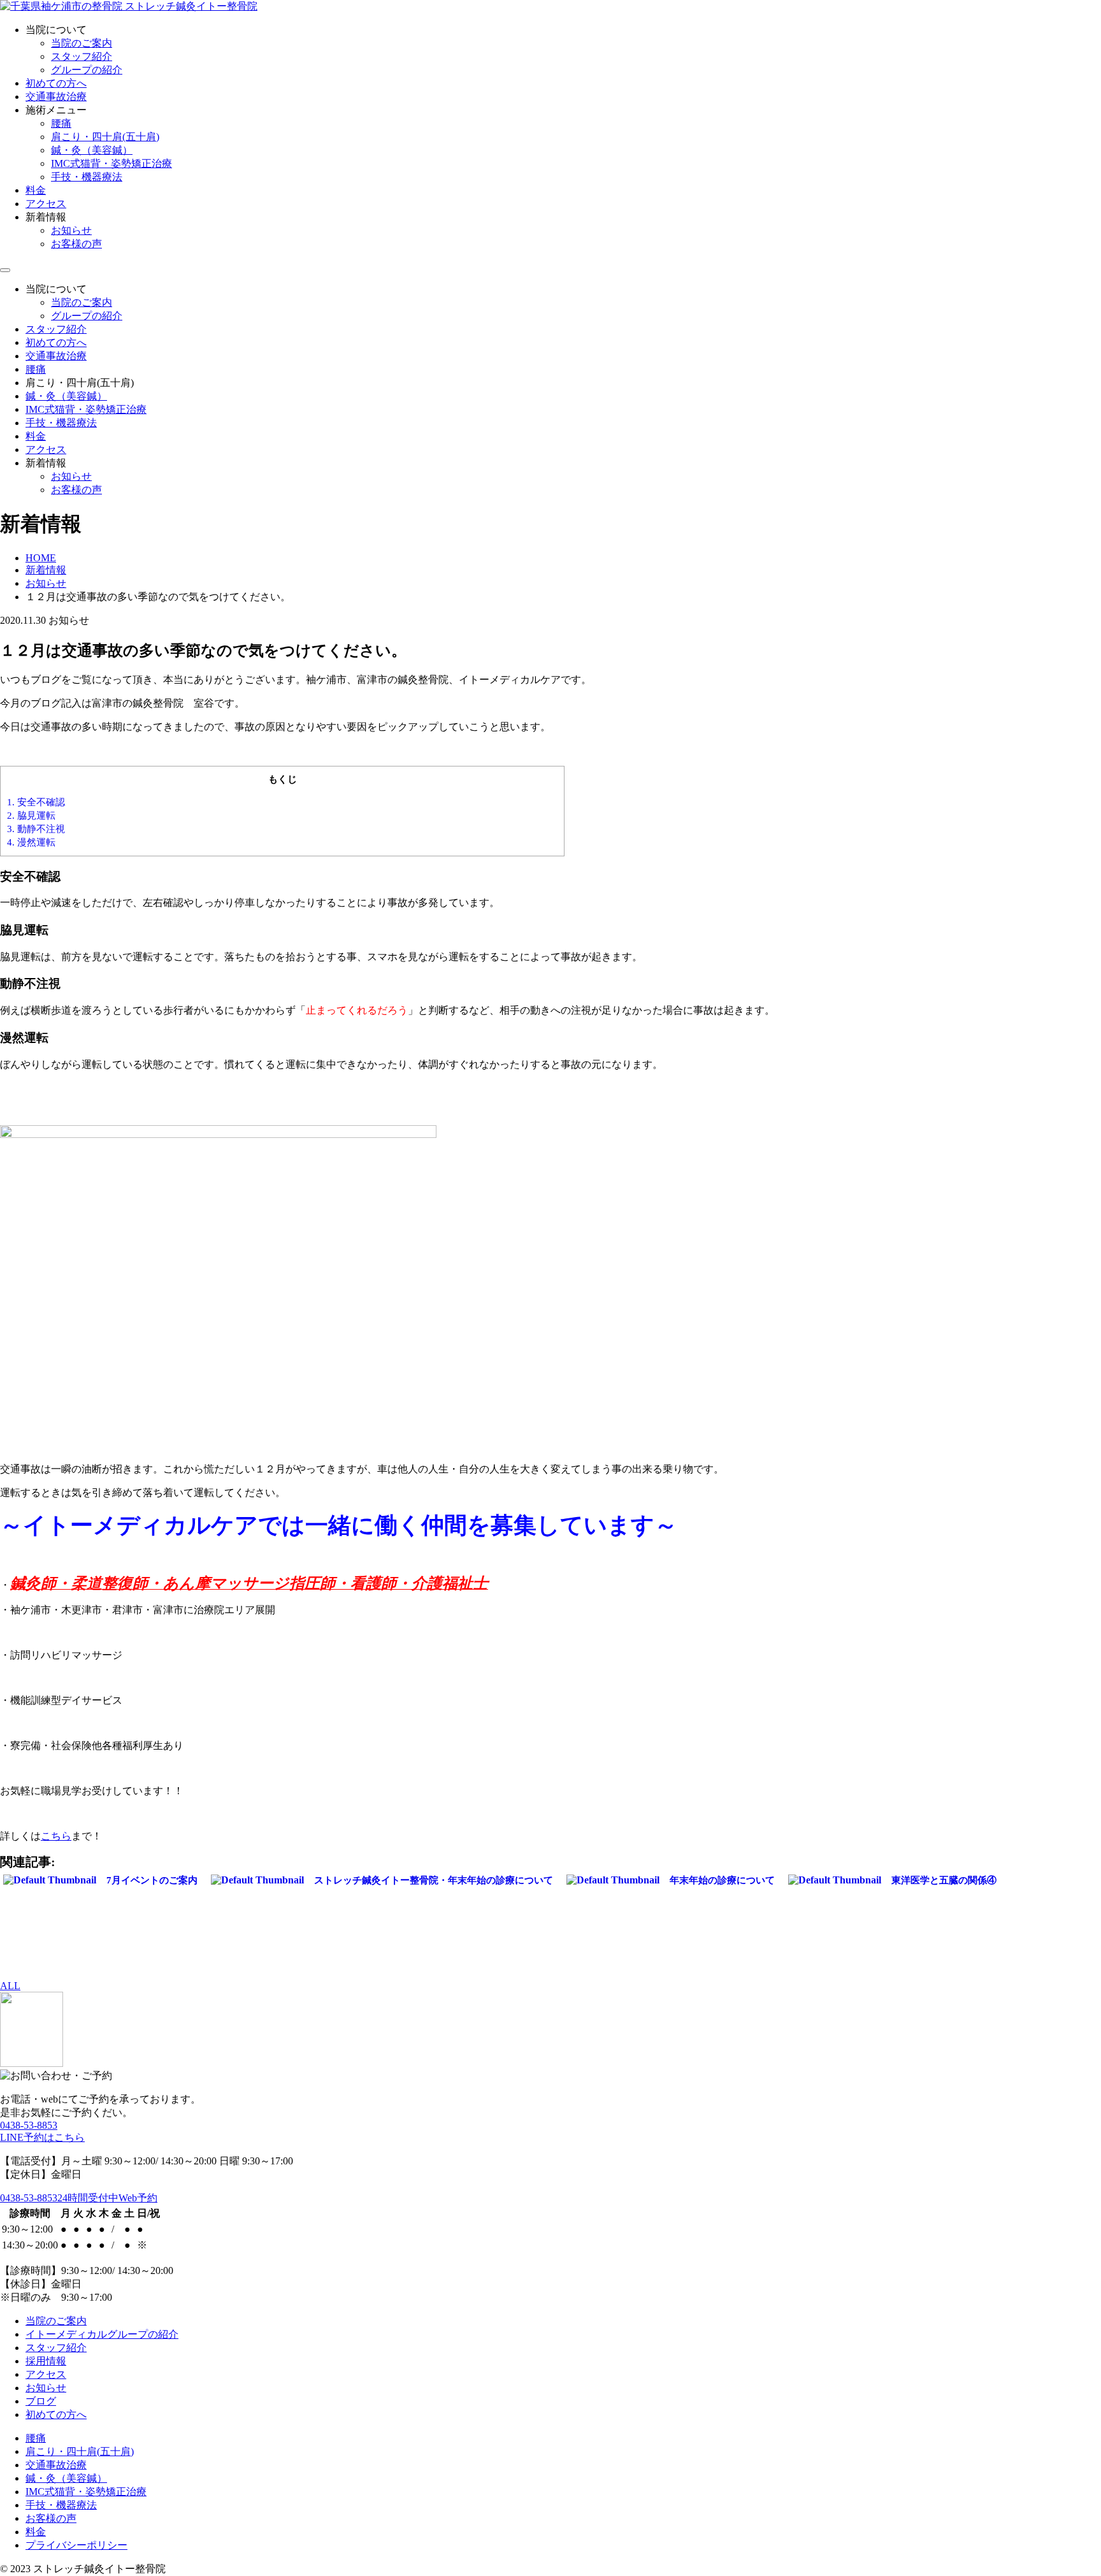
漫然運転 (31, 842)
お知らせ (71, 230)
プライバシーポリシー (76, 2545)
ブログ (41, 2401)
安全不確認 (36, 802)
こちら (56, 1836)
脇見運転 (31, 815)
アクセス (46, 204)
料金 (36, 190)
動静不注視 (36, 829)
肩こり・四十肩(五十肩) (105, 137)
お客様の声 (76, 244)
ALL (10, 1986)
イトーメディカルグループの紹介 (102, 2334)
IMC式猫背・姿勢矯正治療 (112, 163)
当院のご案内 (82, 43)
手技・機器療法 (87, 177)
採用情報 (46, 2361)
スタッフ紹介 (82, 56)
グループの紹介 (87, 70)
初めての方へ (56, 83)
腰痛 (61, 123)
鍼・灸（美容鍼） (92, 150)
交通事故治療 (56, 97)
